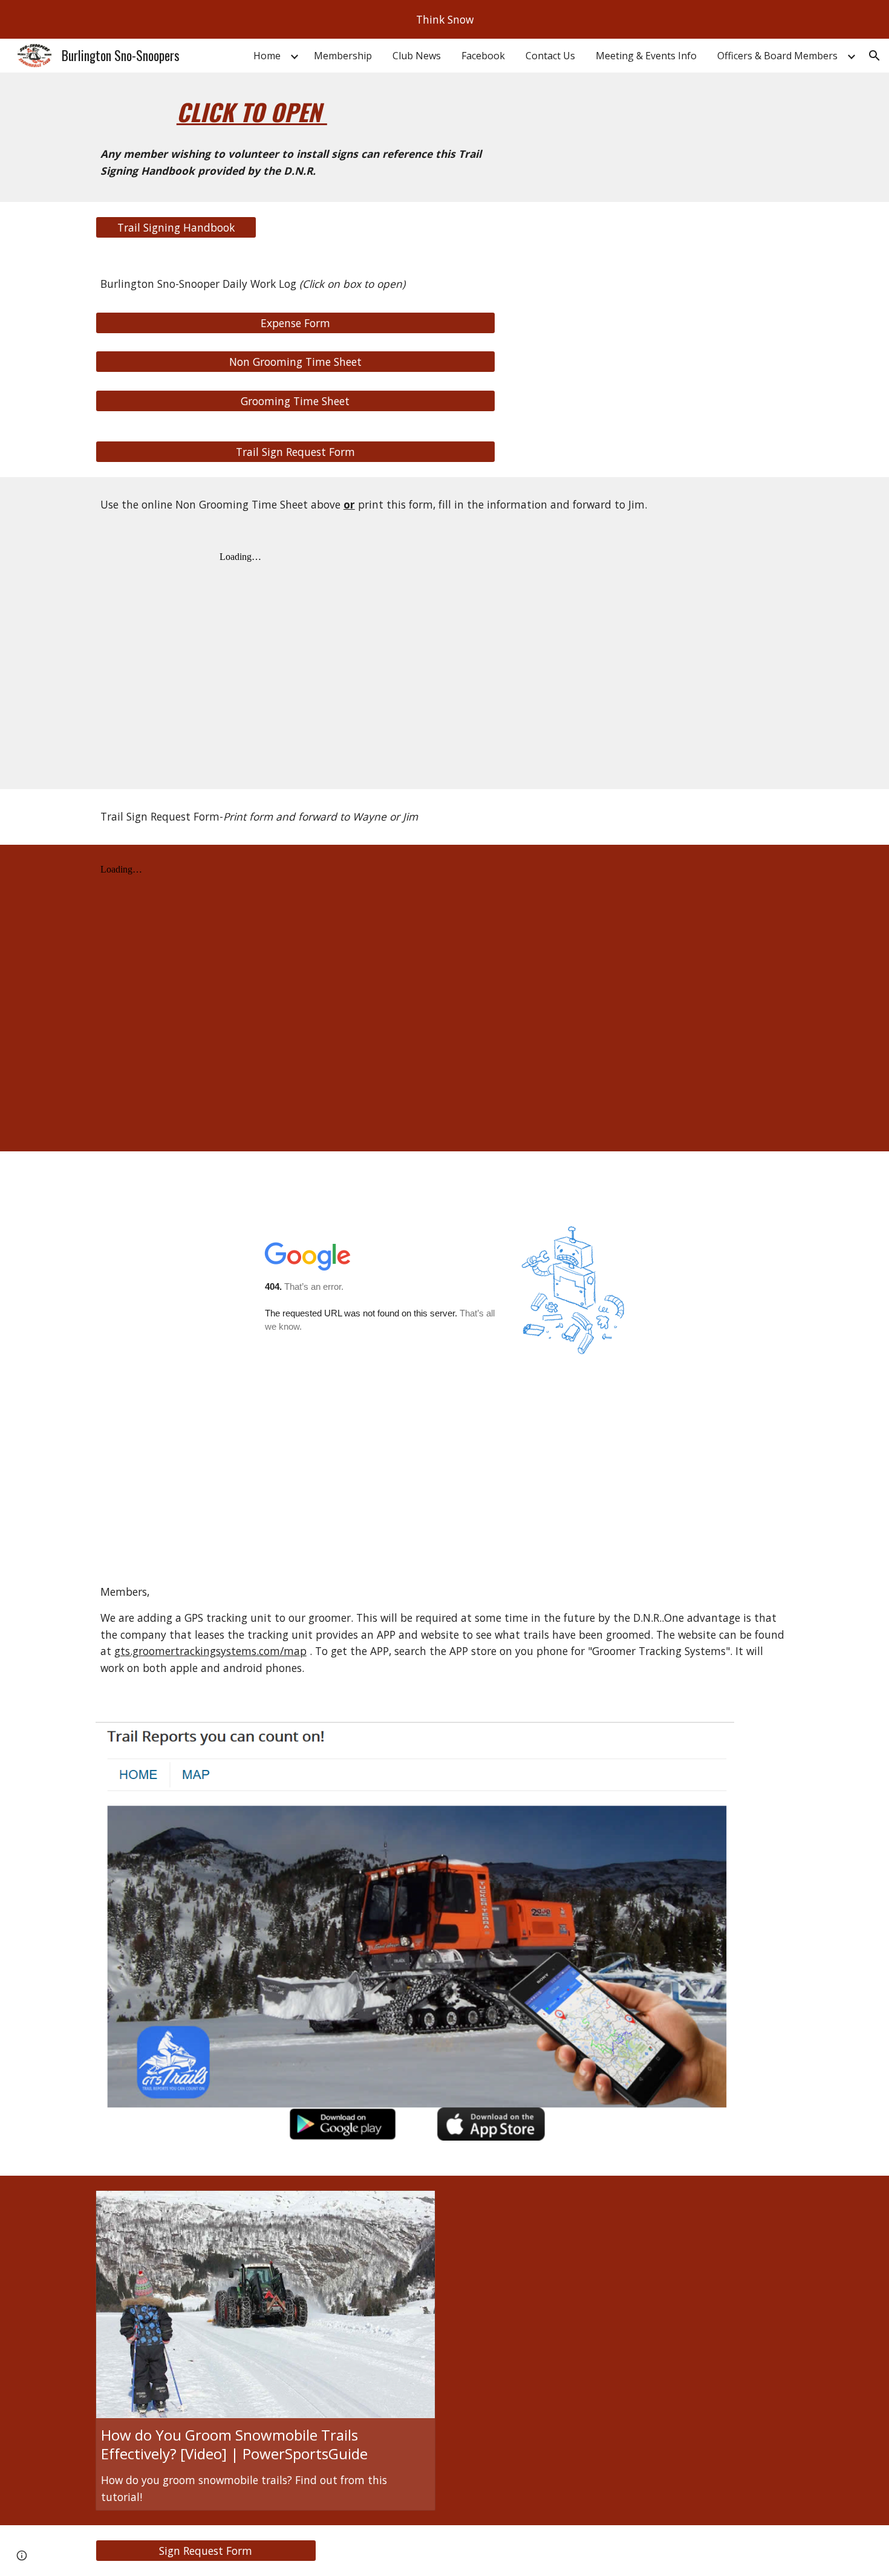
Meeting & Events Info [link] (646, 56)
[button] (874, 56)
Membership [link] (343, 56)
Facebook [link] (483, 56)
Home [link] (267, 56)
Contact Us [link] (550, 56)
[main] (295, 112)
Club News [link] (417, 56)
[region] (444, 19)
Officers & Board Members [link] (777, 56)
